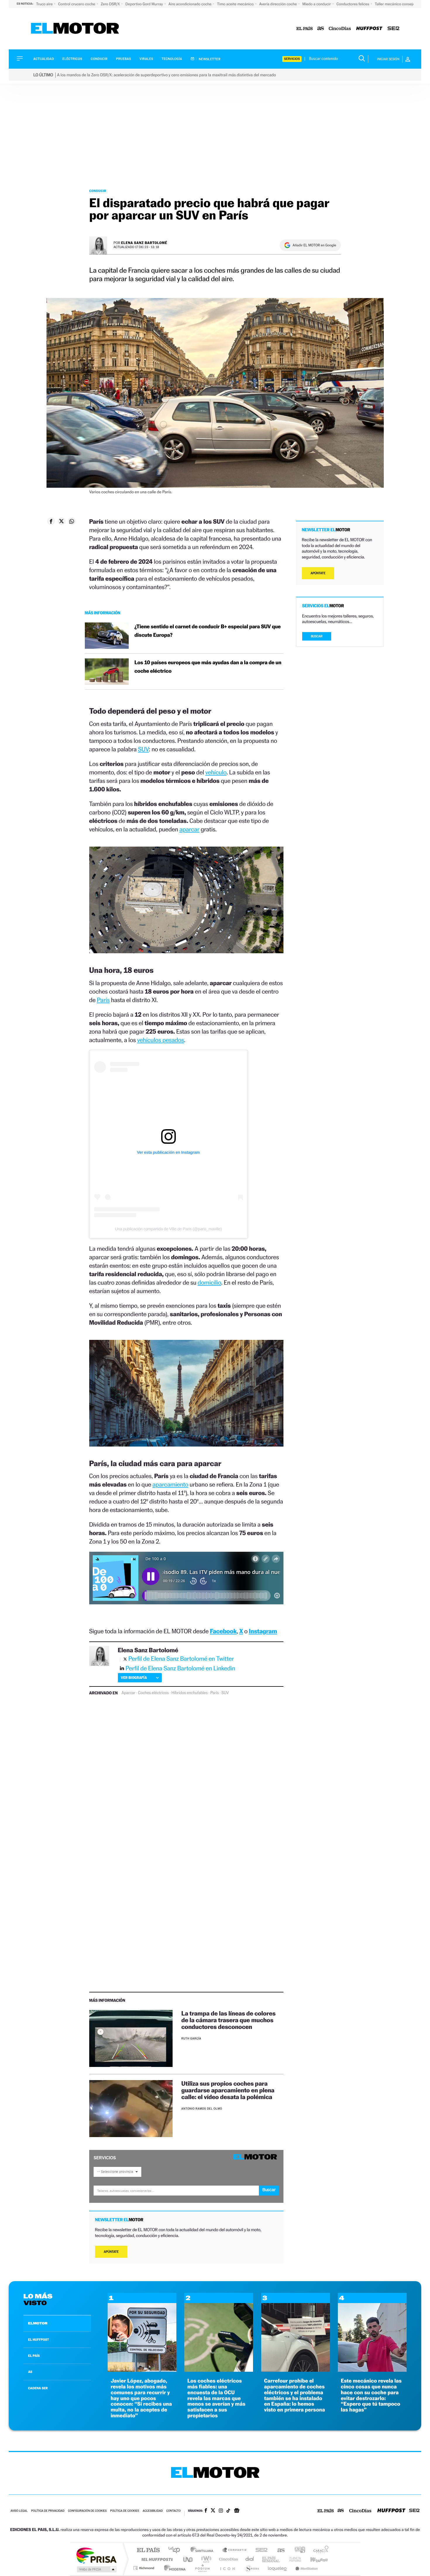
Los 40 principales (176, 2550)
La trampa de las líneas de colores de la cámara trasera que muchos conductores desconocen (228, 2020)
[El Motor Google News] (237, 2511)
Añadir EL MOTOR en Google (314, 245)
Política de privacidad (48, 2511)
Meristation (306, 2568)
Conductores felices (353, 4)
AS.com (278, 2550)
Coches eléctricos (153, 1693)
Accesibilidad (153, 2511)
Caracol (319, 2550)
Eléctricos (72, 59)
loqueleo (278, 2568)
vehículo (216, 772)
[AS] (321, 29)
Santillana (204, 2550)
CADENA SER (38, 2388)
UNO (188, 2559)
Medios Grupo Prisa (96, 2569)
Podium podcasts (202, 2568)
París (103, 1000)
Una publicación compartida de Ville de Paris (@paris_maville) (168, 1229)
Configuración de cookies (87, 2511)
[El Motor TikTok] (228, 2511)
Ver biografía (134, 1678)
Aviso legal (19, 2511)
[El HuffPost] (369, 29)
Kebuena (314, 2559)
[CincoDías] (340, 29)
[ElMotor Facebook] (206, 2511)
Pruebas (124, 59)
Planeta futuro (293, 2559)
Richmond (145, 2568)
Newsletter (209, 59)
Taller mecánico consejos (396, 4)
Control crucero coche (77, 4)
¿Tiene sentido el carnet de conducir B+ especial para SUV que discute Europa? (208, 631)
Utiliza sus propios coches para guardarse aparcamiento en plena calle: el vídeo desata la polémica (228, 2090)
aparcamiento (170, 1484)
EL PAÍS (34, 2356)
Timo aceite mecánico (236, 4)
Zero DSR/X (111, 4)
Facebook (223, 1631)
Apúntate (111, 2252)
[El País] (305, 29)
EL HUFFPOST (39, 2340)
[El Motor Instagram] (221, 2511)
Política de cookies (125, 2511)
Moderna (173, 2568)
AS (30, 2372)
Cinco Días (228, 2559)
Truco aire (45, 4)
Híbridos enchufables (190, 1693)
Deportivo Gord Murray (145, 4)
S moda (252, 2568)
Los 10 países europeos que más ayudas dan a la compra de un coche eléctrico (208, 667)
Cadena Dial (250, 2559)
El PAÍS (148, 2550)
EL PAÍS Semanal (271, 2559)
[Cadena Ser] (393, 29)
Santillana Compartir (235, 2550)
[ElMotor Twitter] (213, 2511)
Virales (146, 59)
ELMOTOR (38, 2323)
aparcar (189, 829)
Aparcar (128, 1693)
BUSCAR (317, 636)
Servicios (292, 59)
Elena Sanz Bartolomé (144, 243)
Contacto (173, 2511)
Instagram (263, 1631)
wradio (205, 2559)
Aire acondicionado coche (190, 4)
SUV (143, 749)
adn (298, 2550)
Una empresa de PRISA (96, 2555)
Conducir (99, 59)
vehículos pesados (161, 1040)
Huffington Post (156, 2559)
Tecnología (172, 59)
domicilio (209, 1282)
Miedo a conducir (317, 4)
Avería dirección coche (278, 4)
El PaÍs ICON (227, 2568)
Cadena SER (260, 2550)
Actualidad (44, 59)
